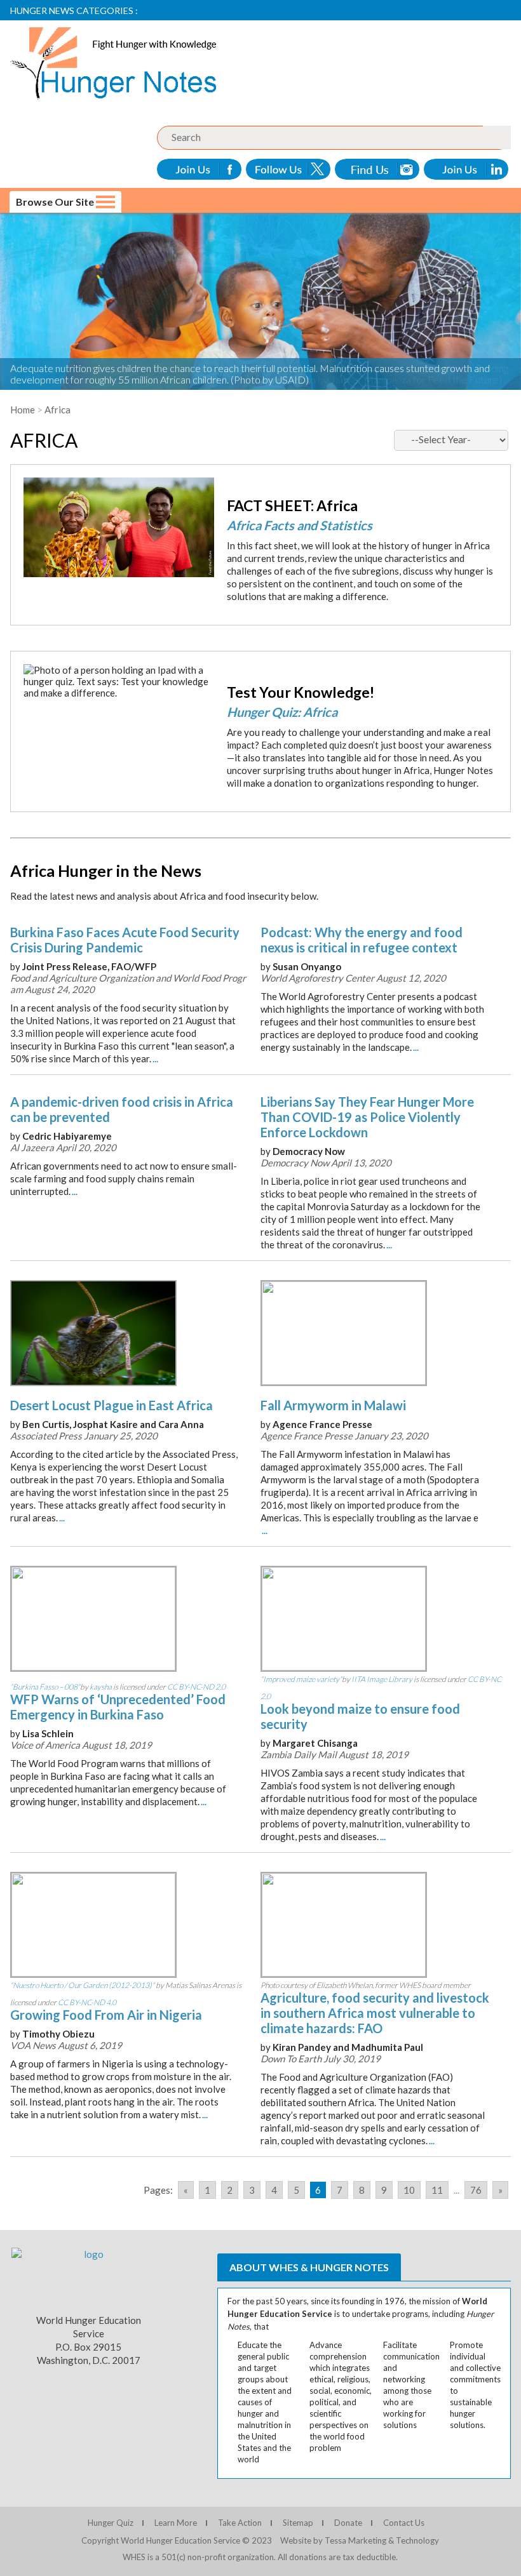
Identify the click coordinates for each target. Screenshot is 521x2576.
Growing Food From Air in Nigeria (106, 2015)
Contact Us (404, 2523)
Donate (348, 2523)
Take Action (240, 2523)
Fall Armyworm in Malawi (333, 1405)
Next (14, 1639)
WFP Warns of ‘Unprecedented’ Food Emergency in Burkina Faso (118, 1707)
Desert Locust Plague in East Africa (112, 1405)
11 (437, 2190)
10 (409, 2190)
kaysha (101, 1687)
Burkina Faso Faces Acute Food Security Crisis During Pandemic (125, 940)
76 (476, 2190)
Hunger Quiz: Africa (282, 712)
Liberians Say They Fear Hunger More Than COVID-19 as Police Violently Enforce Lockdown (367, 1117)
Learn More (176, 2523)
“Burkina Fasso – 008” (45, 1687)
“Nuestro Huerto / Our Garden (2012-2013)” (82, 1985)
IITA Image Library (382, 1679)
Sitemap (298, 2523)
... (155, 1058)
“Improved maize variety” (301, 1679)
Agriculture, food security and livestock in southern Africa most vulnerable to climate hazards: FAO (375, 2013)
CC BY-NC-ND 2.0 (196, 1687)
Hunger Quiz (111, 2523)
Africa (58, 410)
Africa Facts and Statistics (300, 525)
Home (23, 410)
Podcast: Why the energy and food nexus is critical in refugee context (362, 940)
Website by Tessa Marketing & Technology (360, 2540)
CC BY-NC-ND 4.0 (87, 2002)
